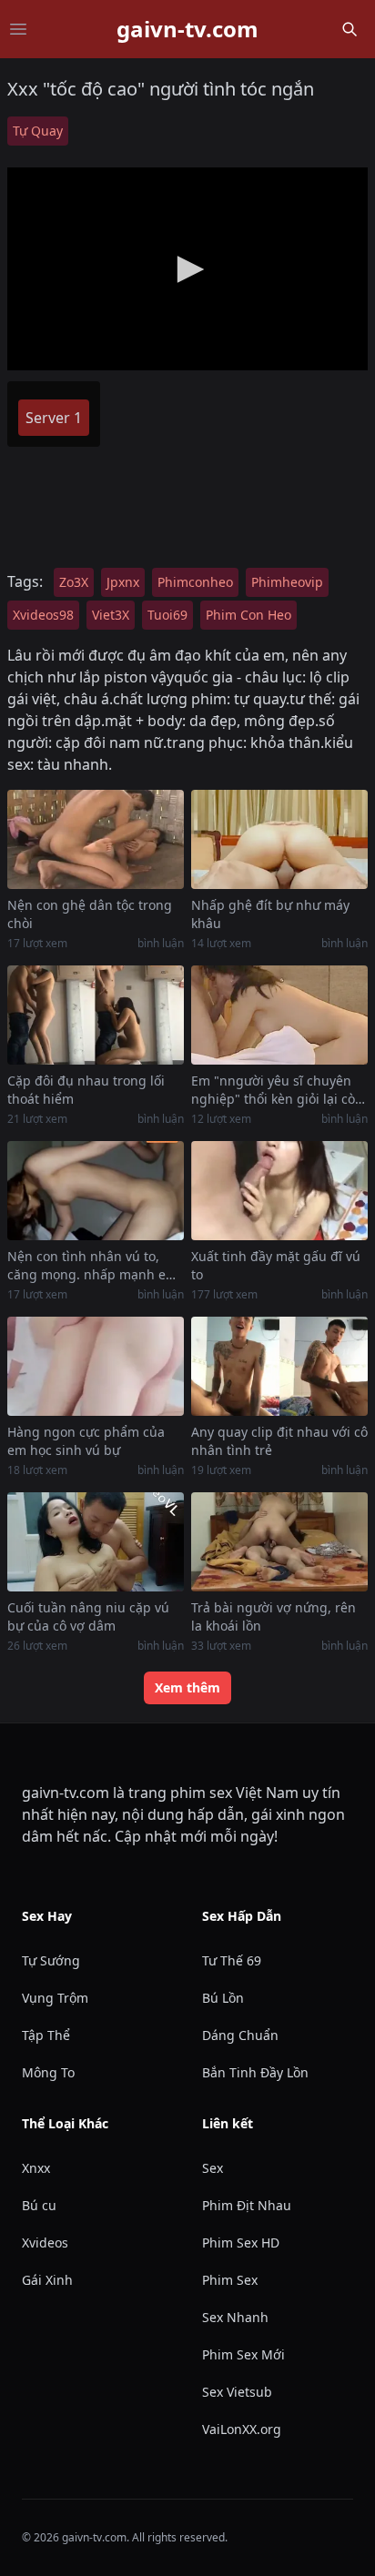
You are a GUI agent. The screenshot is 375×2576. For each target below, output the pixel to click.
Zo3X (74, 582)
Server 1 (54, 418)
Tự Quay (38, 131)
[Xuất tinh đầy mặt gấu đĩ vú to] (279, 1191)
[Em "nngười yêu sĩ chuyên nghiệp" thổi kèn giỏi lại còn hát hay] (279, 1015)
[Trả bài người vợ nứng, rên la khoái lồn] (279, 1542)
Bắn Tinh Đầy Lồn (255, 2072)
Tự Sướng (51, 1960)
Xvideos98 (43, 615)
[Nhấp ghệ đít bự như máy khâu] (279, 839)
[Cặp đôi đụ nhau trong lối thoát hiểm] (96, 1015)
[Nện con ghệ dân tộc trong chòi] (96, 839)
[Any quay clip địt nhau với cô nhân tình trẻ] (279, 1366)
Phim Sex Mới (243, 2354)
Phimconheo (195, 582)
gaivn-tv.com (187, 29)
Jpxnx (123, 582)
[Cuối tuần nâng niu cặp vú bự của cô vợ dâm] (96, 1542)
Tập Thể (46, 2035)
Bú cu (39, 2205)
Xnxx (36, 2168)
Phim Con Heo (248, 615)
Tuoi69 (167, 615)
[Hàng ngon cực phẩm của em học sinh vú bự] (96, 1366)
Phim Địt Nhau (247, 2205)
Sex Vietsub (237, 2392)
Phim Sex (230, 2280)
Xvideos (45, 2243)
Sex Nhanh (235, 2317)
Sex (213, 2168)
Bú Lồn (223, 1998)
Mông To (48, 2072)
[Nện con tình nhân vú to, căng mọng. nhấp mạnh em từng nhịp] (96, 1191)
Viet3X (111, 615)
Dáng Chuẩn (240, 2035)
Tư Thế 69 (232, 1960)
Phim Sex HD (241, 2243)
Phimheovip (287, 582)
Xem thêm (187, 1687)
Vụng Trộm (55, 1998)
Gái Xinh (47, 2280)
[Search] (350, 29)
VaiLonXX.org (242, 2429)
